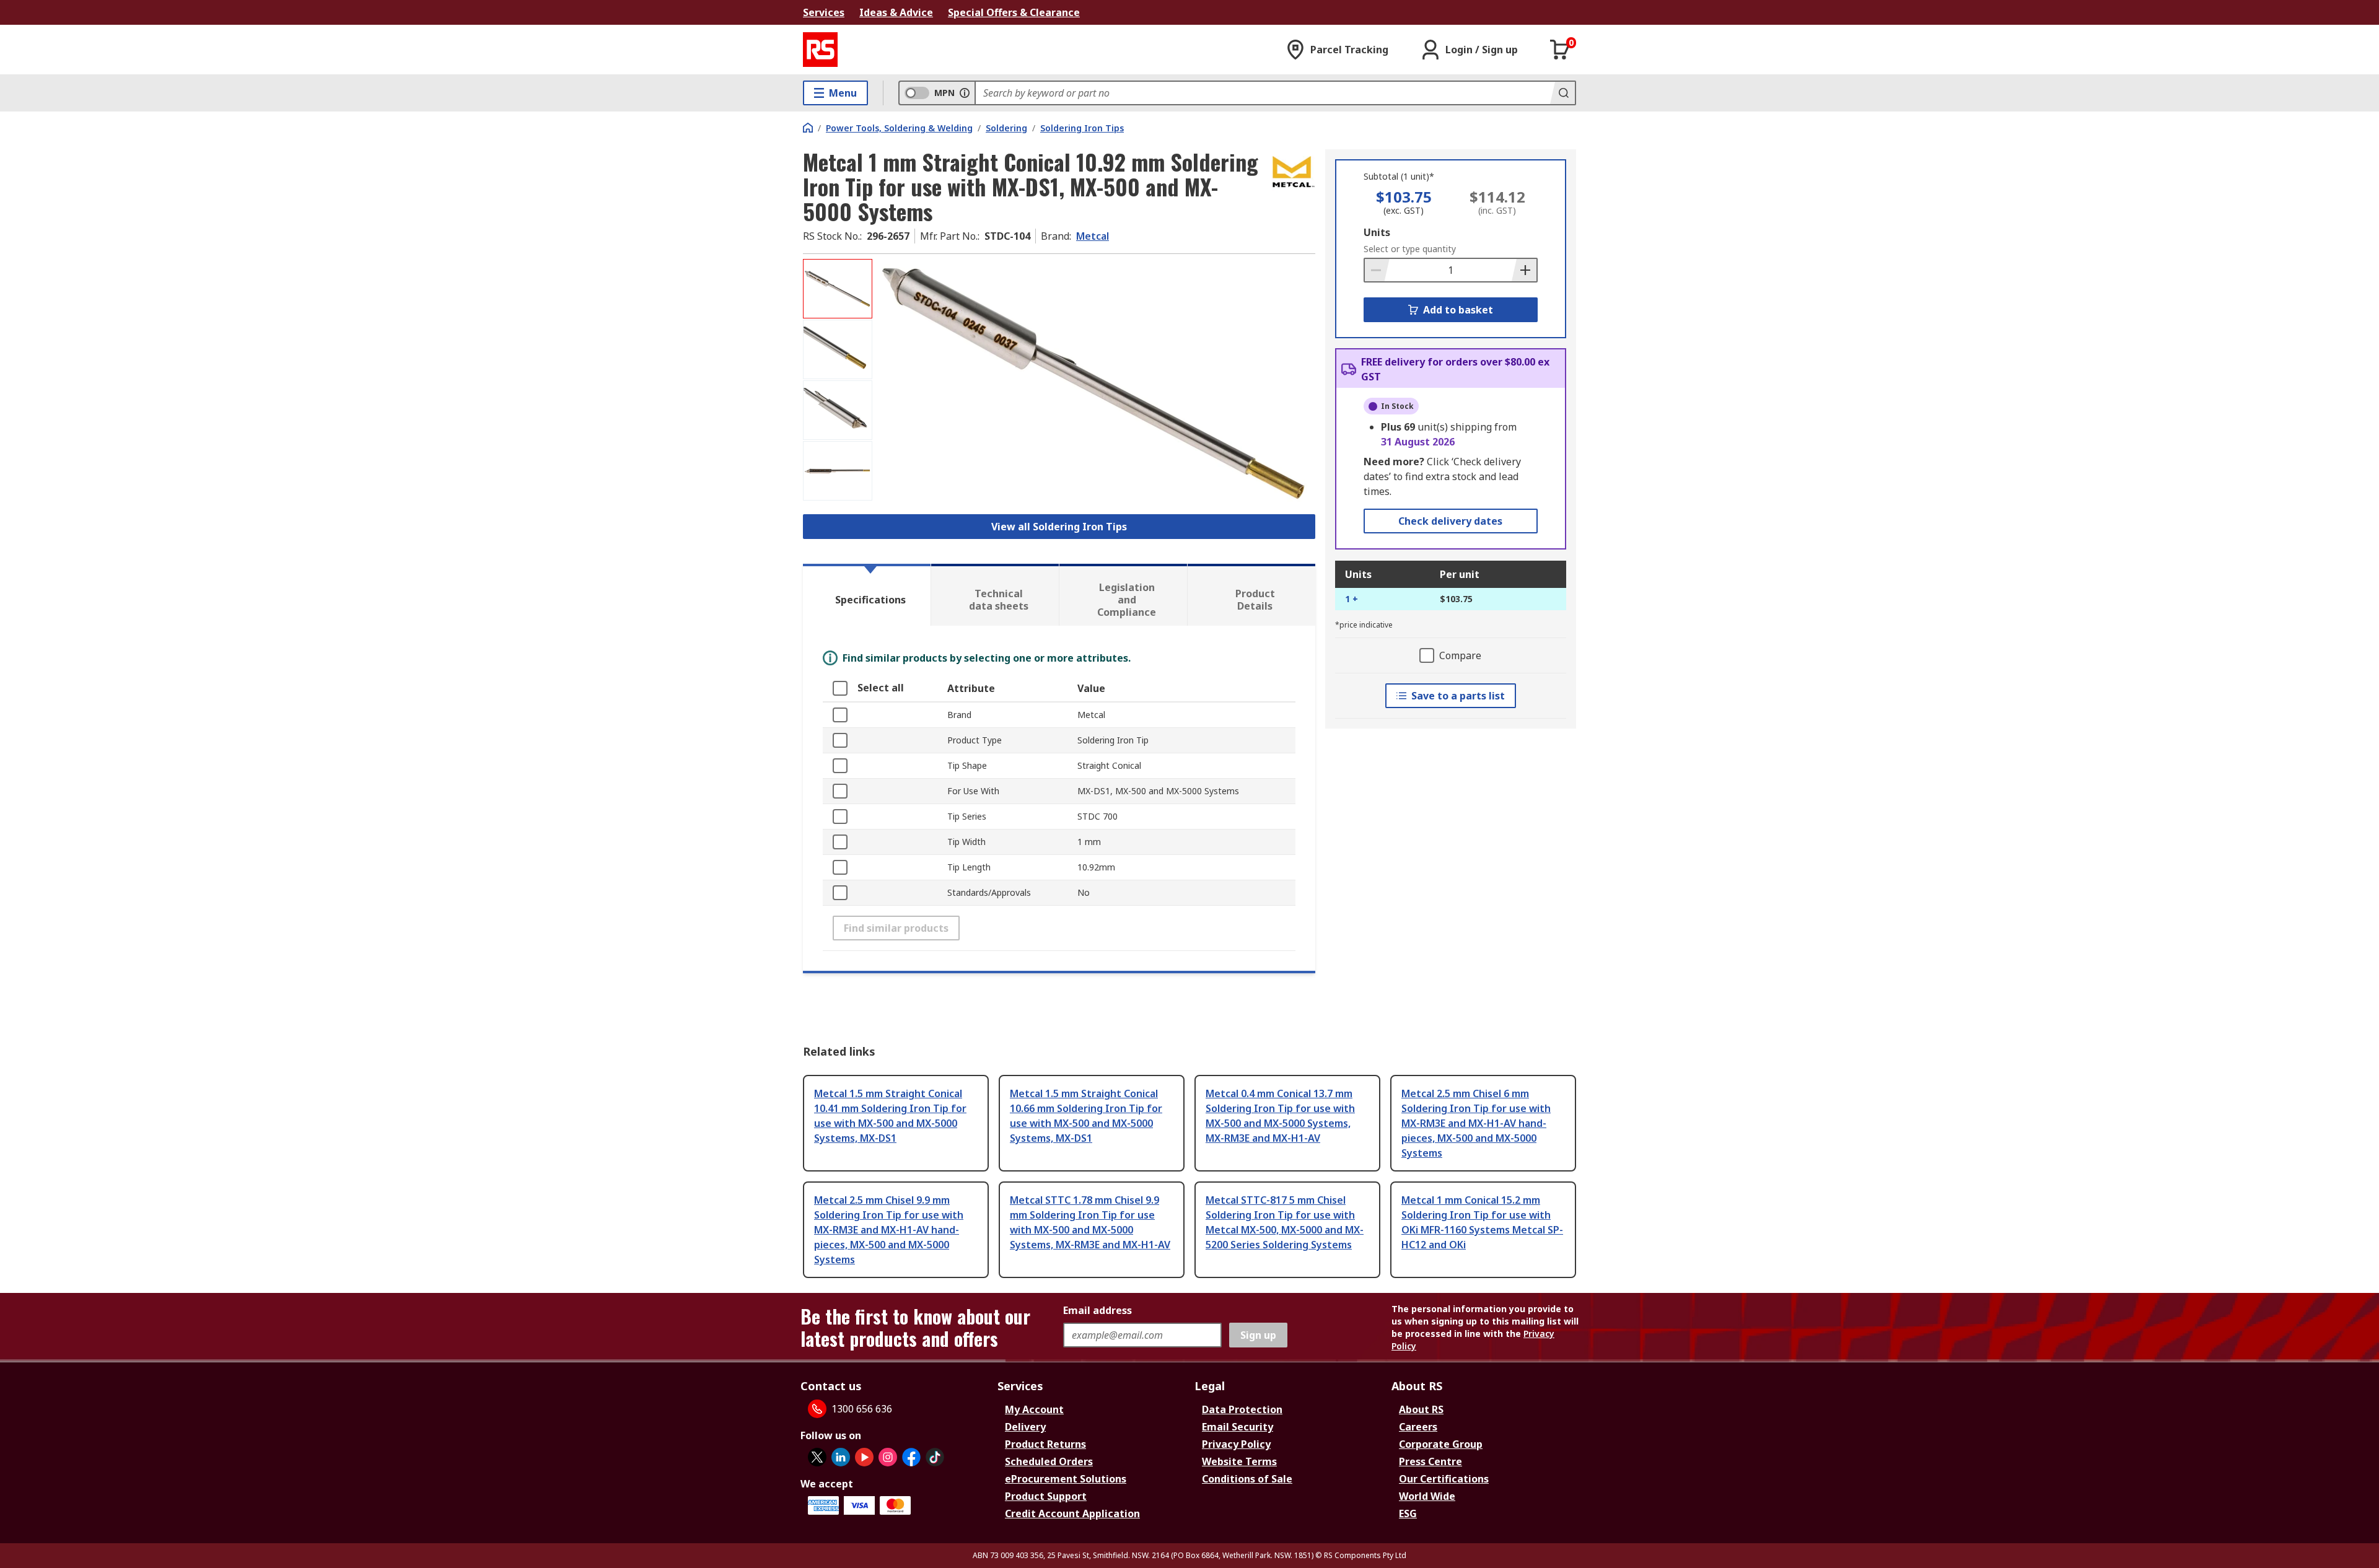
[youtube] (864, 1457)
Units (1377, 232)
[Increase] (1524, 270)
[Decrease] (1377, 270)
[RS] (820, 50)
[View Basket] (1560, 50)
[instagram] (888, 1457)
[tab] (867, 595)
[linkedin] (841, 1457)
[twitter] (817, 1457)
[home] (808, 128)
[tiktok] (935, 1457)
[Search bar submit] (1562, 93)
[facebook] (911, 1457)
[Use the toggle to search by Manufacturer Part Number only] (965, 93)
